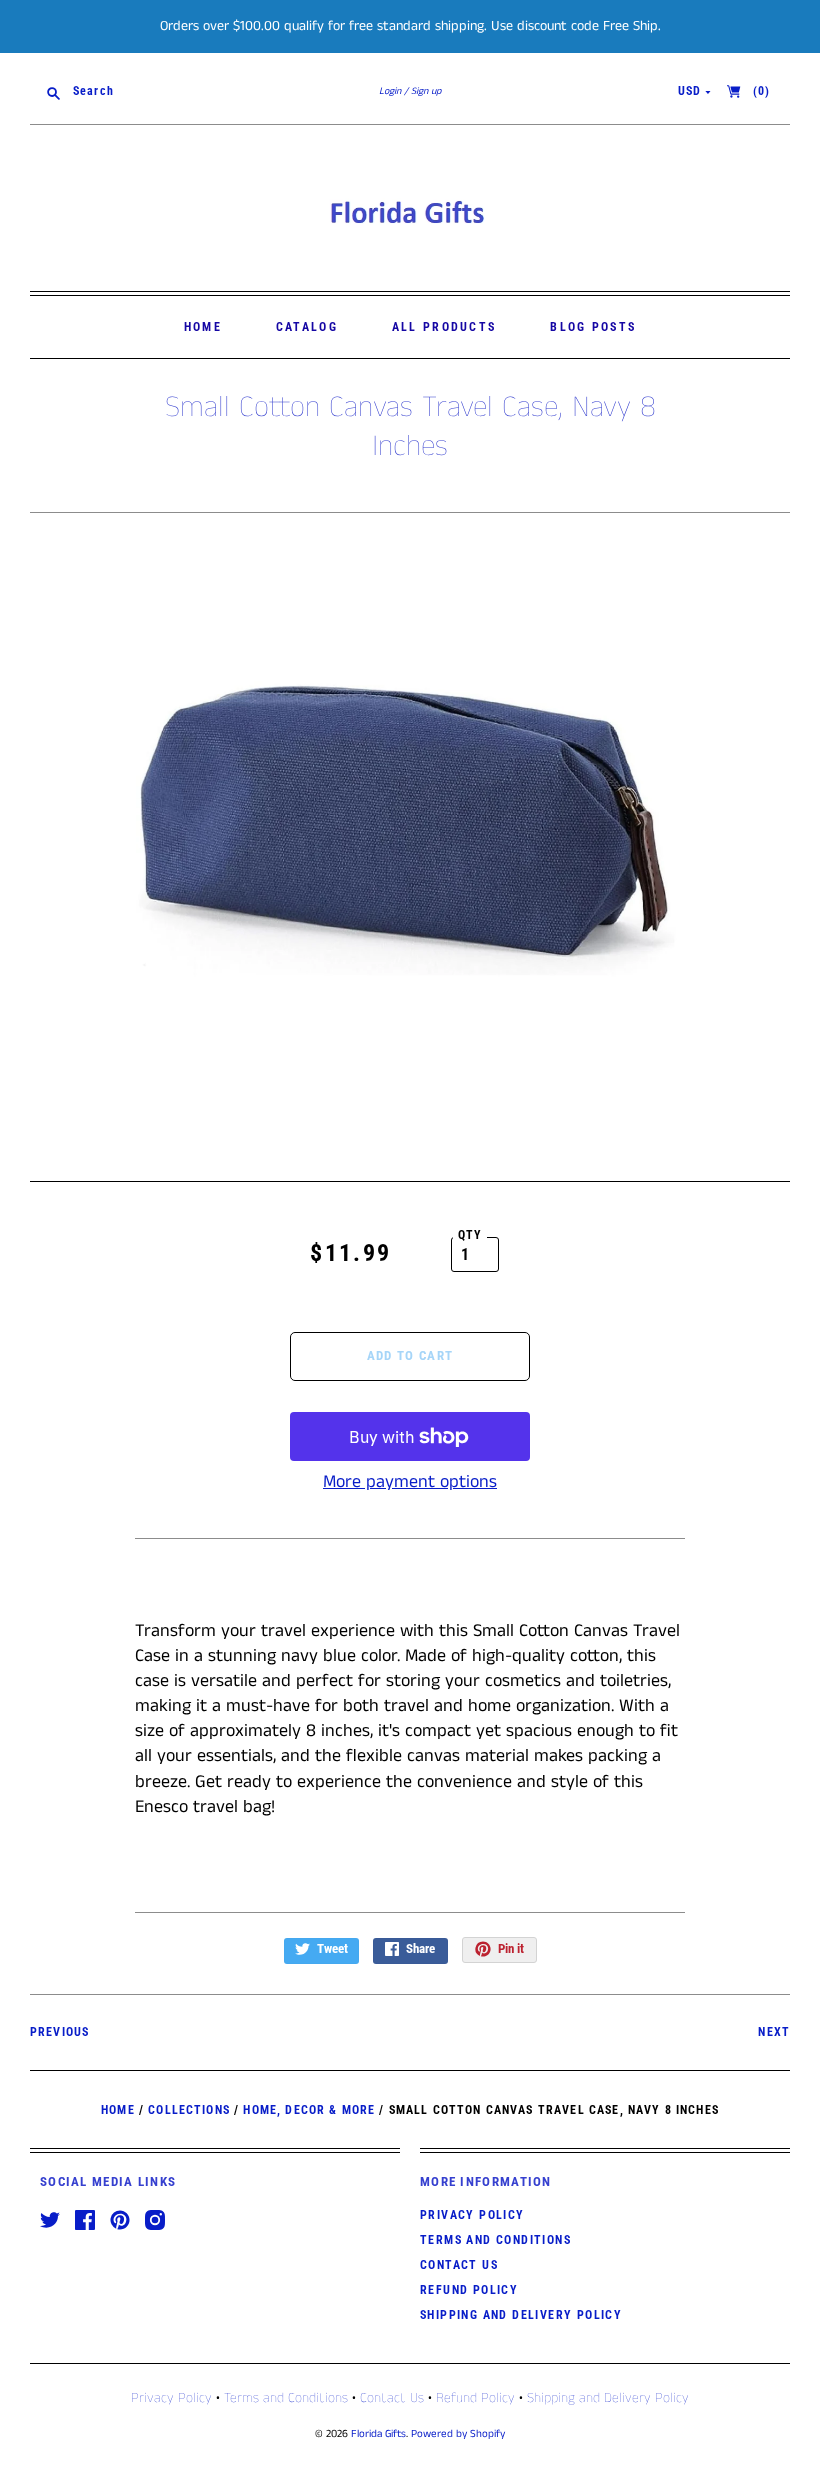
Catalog (307, 327)
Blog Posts (593, 327)
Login (390, 91)
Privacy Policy (472, 2215)
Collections (189, 2110)
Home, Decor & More (309, 2110)
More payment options (410, 1482)
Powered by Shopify (458, 2434)
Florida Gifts (378, 2434)
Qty (470, 1235)
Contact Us (459, 2265)
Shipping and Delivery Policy (521, 2315)
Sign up (426, 91)
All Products (444, 327)
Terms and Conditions (495, 2240)
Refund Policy (469, 2290)
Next (774, 2032)
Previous (59, 2032)
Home (203, 327)
